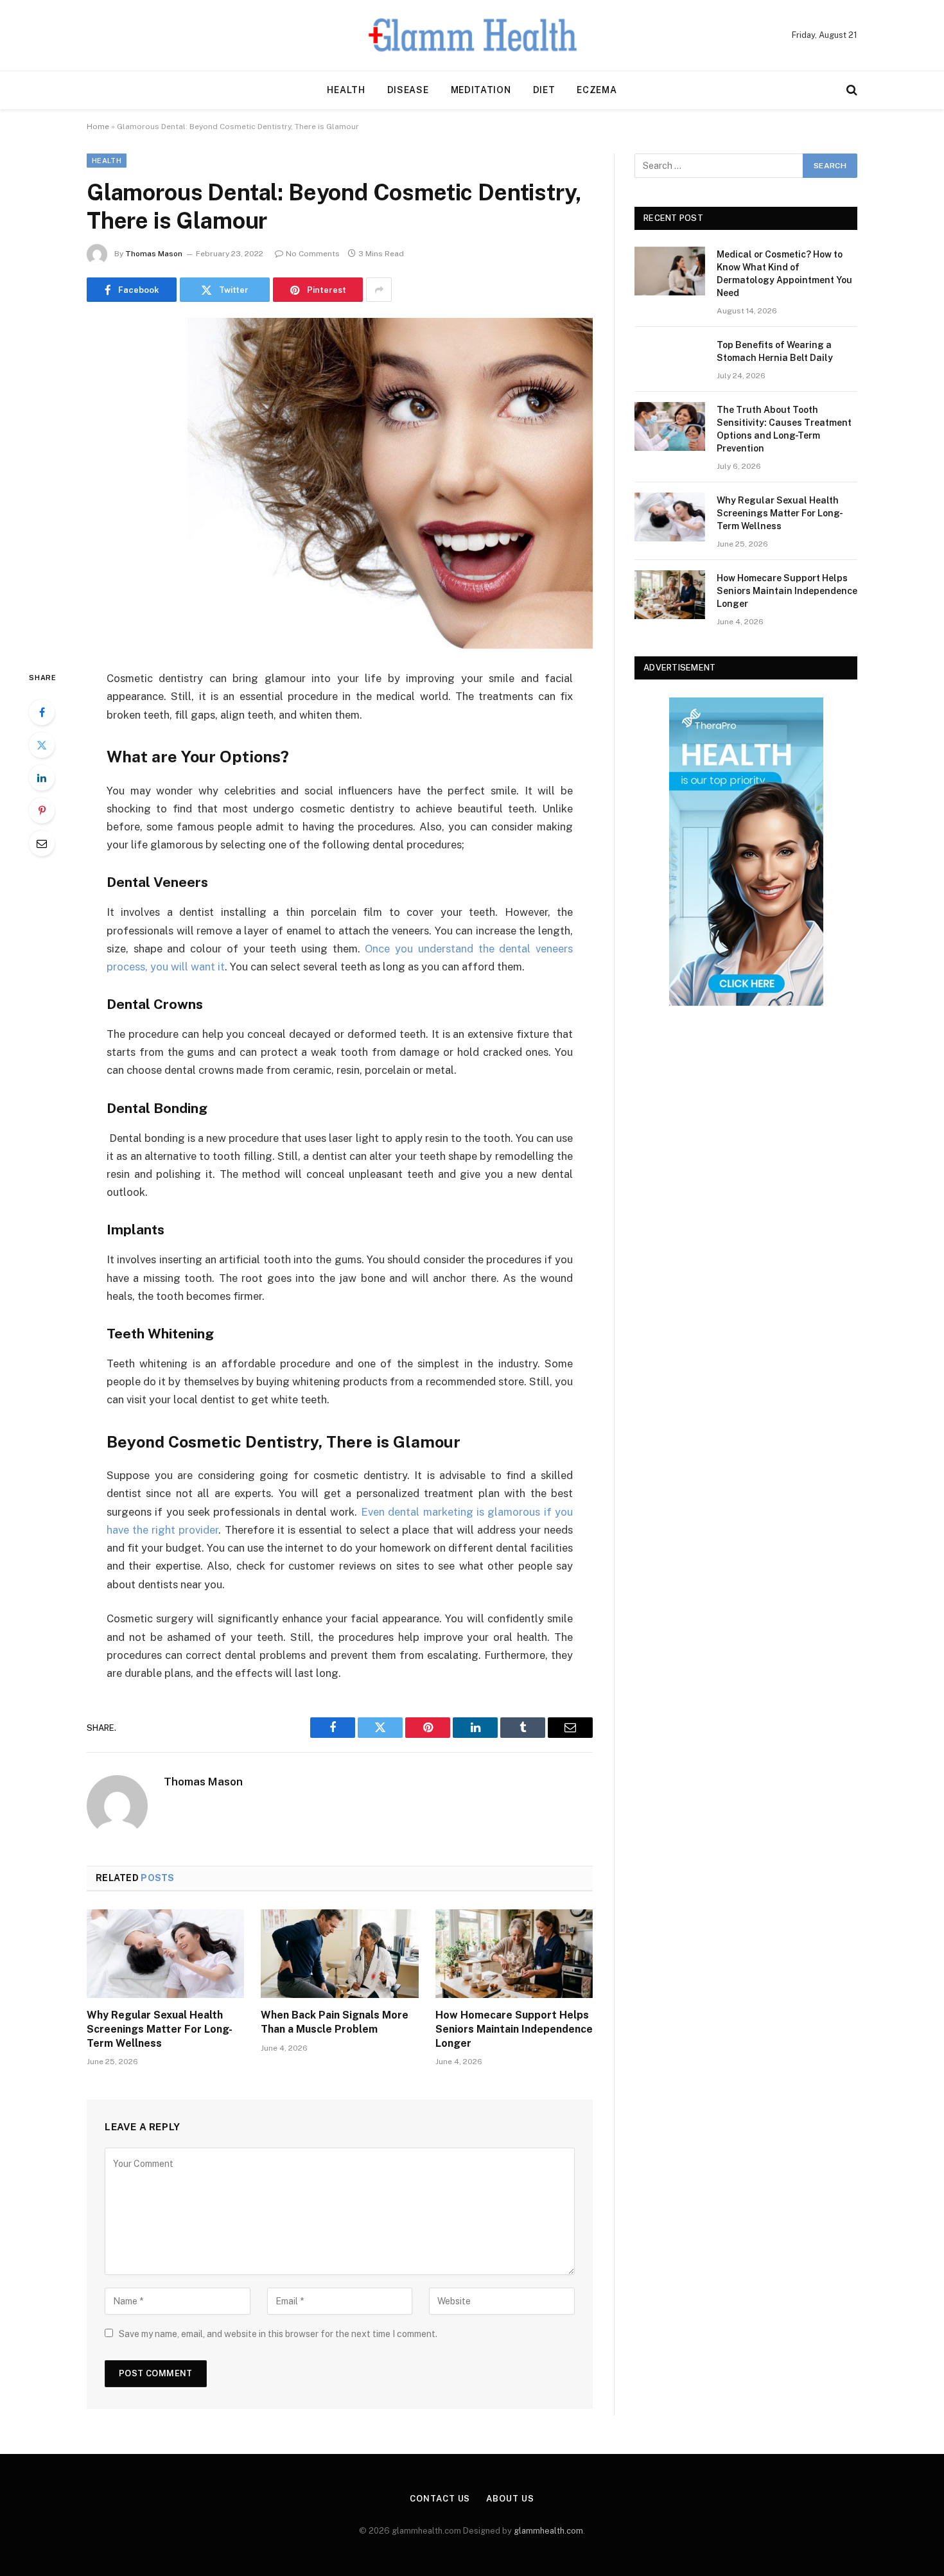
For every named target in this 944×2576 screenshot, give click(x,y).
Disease (408, 90)
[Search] (851, 90)
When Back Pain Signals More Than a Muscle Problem (335, 2022)
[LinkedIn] (42, 778)
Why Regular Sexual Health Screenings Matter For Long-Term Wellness (160, 2029)
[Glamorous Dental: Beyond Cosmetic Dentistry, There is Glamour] (340, 483)
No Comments (313, 254)
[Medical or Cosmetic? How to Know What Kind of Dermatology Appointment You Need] (670, 271)
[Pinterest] (42, 810)
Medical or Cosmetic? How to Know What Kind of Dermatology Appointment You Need (784, 274)
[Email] (42, 843)
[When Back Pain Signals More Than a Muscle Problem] (339, 1954)
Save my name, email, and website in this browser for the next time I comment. (278, 2334)
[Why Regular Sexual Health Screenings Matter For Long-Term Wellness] (165, 1954)
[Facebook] (42, 712)
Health (346, 90)
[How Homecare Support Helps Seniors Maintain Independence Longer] (514, 1954)
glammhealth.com (548, 2531)
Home (98, 127)
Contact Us (440, 2499)
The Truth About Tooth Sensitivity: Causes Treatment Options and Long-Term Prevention (784, 429)
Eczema (597, 90)
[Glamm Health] (472, 35)
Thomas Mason (154, 254)
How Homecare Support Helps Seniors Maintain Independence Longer (514, 2029)
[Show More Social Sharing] (379, 290)
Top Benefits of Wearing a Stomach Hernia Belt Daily (775, 351)
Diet (544, 90)
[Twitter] (42, 745)
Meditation (481, 90)
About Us (510, 2499)
